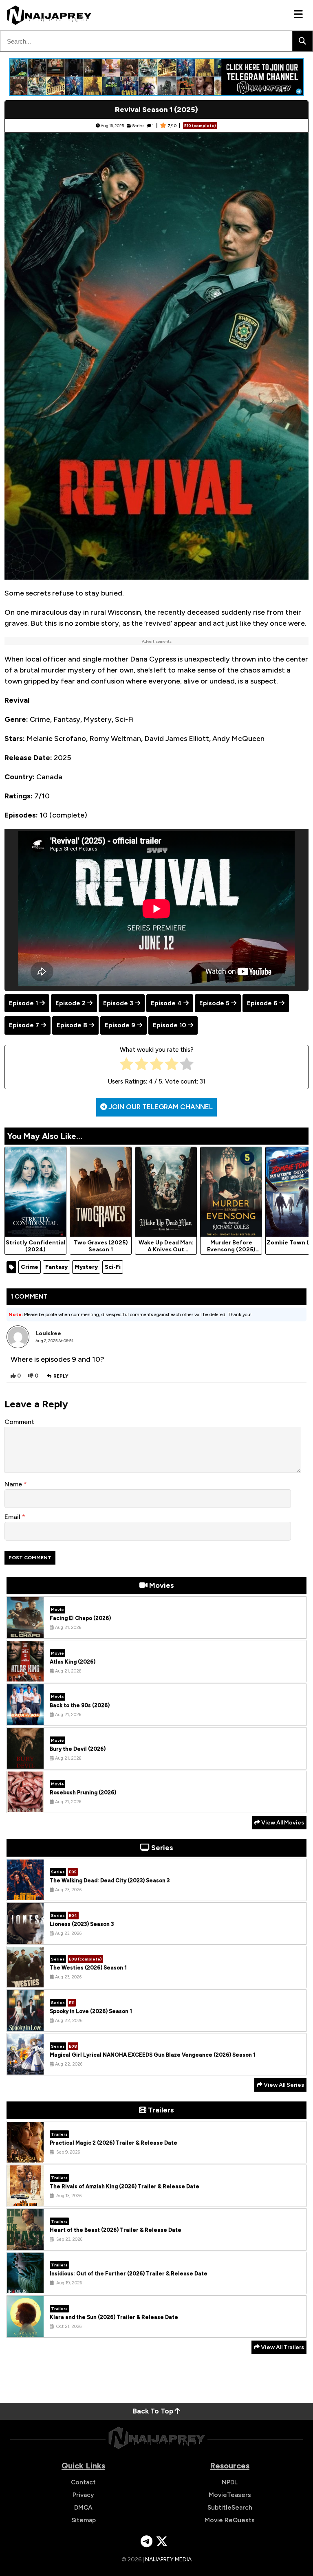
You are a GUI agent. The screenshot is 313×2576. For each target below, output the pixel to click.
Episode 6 (262, 1003)
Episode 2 (71, 1003)
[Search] (302, 41)
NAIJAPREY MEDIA (168, 2560)
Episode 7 (24, 1025)
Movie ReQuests (230, 2520)
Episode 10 (170, 1025)
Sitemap (84, 2520)
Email (13, 1517)
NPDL (230, 2482)
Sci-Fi (113, 1267)
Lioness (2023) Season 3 (82, 1924)
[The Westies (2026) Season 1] (25, 1981)
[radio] (127, 1066)
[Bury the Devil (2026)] (25, 1763)
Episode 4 (166, 1003)
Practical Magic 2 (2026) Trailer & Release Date (114, 2143)
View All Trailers (282, 2347)
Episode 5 (214, 1003)
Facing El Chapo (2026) (80, 1618)
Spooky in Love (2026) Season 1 (91, 2011)
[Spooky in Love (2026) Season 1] (25, 2025)
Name (14, 1484)
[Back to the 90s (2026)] (25, 1719)
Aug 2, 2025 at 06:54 (55, 1341)
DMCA (83, 2507)
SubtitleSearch (230, 2507)
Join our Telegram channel (160, 1107)
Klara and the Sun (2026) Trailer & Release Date (114, 2317)
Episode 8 (72, 1025)
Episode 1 (23, 1003)
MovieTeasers (230, 2495)
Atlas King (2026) (73, 1662)
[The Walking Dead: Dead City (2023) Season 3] (25, 1894)
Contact (83, 2482)
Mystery (86, 1267)
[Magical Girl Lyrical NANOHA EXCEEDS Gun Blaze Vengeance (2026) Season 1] (25, 2068)
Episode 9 (120, 1025)
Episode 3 (118, 1003)
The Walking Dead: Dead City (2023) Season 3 (110, 1880)
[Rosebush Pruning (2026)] (25, 1806)
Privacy (83, 2495)
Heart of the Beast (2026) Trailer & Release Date (116, 2230)
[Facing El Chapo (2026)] (25, 1632)
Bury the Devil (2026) (78, 1749)
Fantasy (56, 1267)
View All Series (283, 2085)
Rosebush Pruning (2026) (83, 1792)
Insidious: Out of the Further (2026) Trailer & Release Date (129, 2274)
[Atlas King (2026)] (25, 1675)
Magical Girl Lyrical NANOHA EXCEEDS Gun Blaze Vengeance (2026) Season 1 (153, 2055)
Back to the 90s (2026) (80, 1705)
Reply (61, 1376)
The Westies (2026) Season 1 (88, 1968)
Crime (30, 1267)
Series (138, 126)
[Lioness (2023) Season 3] (25, 1938)
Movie (57, 1610)
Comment (19, 1422)
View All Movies (282, 1823)
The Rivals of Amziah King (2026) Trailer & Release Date (125, 2186)
